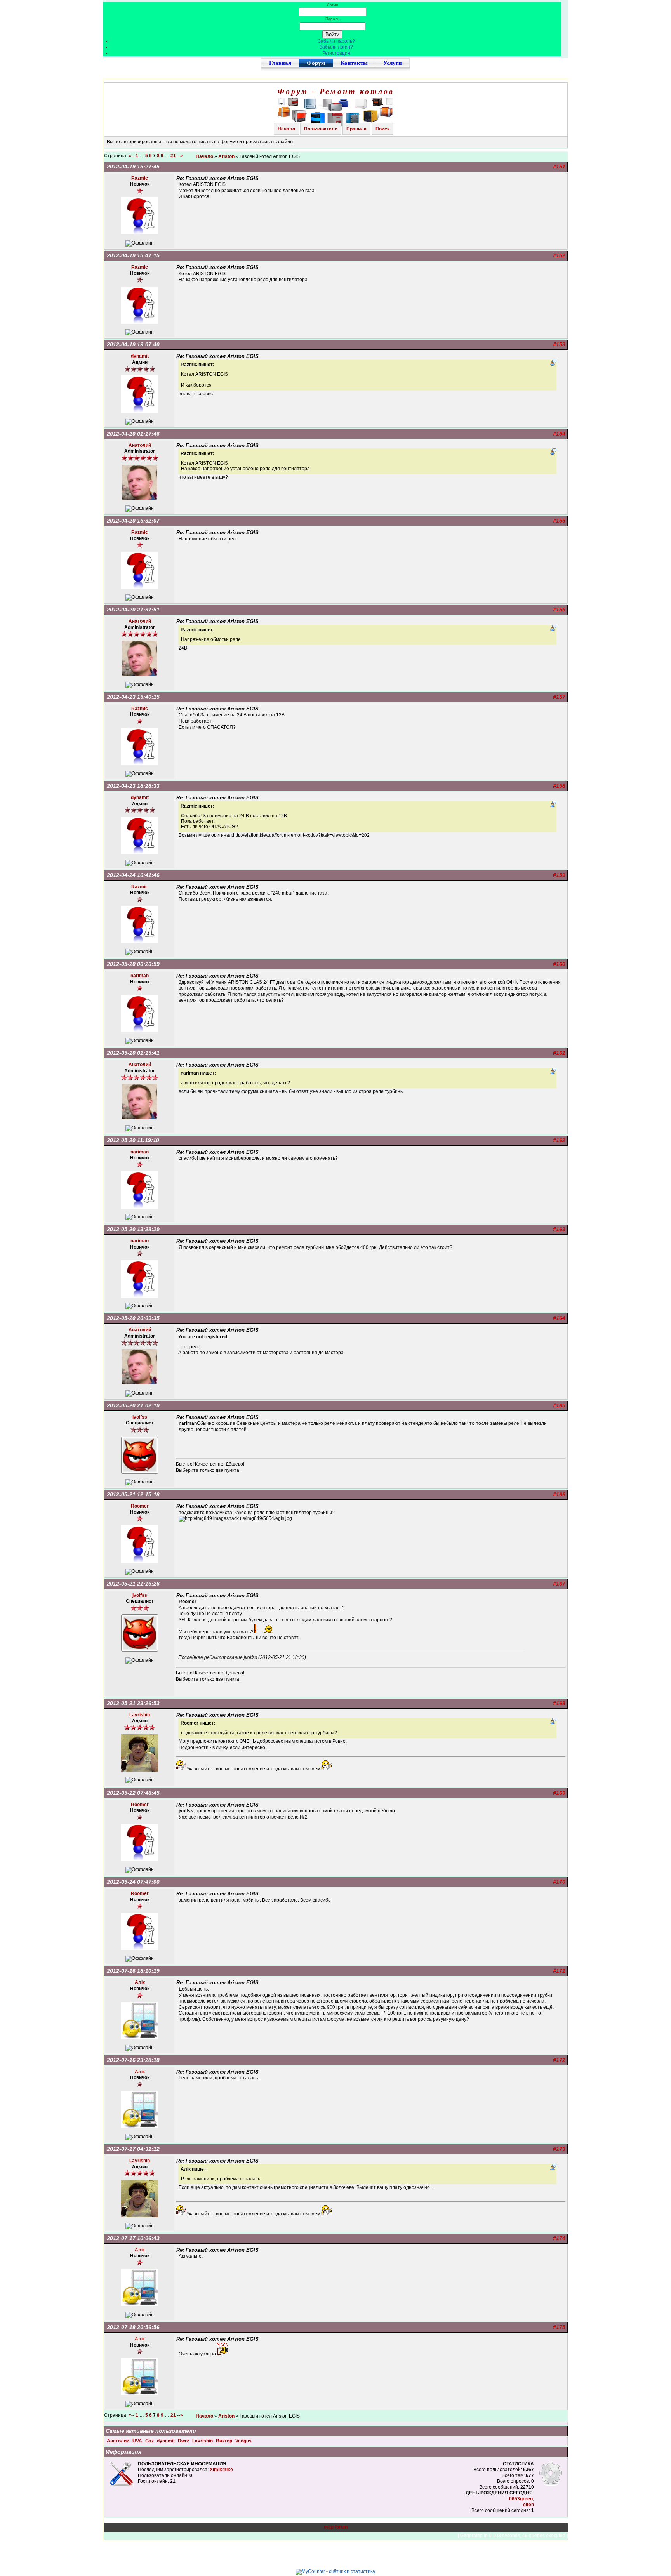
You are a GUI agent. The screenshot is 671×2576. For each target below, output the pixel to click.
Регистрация (336, 53)
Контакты (354, 63)
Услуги (393, 63)
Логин (333, 5)
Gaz (150, 2441)
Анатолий (119, 2441)
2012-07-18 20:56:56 (133, 2327)
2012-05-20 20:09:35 (133, 1318)
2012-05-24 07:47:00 (133, 1882)
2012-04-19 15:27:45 (133, 167)
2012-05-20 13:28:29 (133, 1229)
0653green (521, 2499)
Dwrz (184, 2441)
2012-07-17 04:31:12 (133, 2149)
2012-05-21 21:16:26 (133, 1584)
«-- (131, 156)
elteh (528, 2505)
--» (181, 156)
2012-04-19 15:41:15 (133, 255)
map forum (336, 2527)
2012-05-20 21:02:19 (133, 1405)
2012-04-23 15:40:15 (133, 697)
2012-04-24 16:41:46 (133, 875)
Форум (316, 63)
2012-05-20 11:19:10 (133, 1140)
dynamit (166, 2441)
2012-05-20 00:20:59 (133, 964)
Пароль (332, 19)
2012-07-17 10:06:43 (133, 2238)
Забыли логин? (336, 47)
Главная (280, 63)
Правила (356, 129)
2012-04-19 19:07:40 (133, 344)
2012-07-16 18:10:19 (133, 1971)
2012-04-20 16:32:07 (133, 521)
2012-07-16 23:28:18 (133, 2060)
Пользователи (321, 129)
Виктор (225, 2441)
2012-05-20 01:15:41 (133, 1053)
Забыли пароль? (336, 41)
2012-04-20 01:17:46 (133, 434)
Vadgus (243, 2441)
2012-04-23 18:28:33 (133, 786)
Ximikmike (221, 2470)
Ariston (226, 156)
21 (173, 156)
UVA (138, 2441)
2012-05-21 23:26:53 (133, 1703)
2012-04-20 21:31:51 (133, 610)
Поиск (382, 129)
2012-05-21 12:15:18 (133, 1494)
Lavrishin (203, 2441)
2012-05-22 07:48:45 (133, 1793)
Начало (286, 129)
